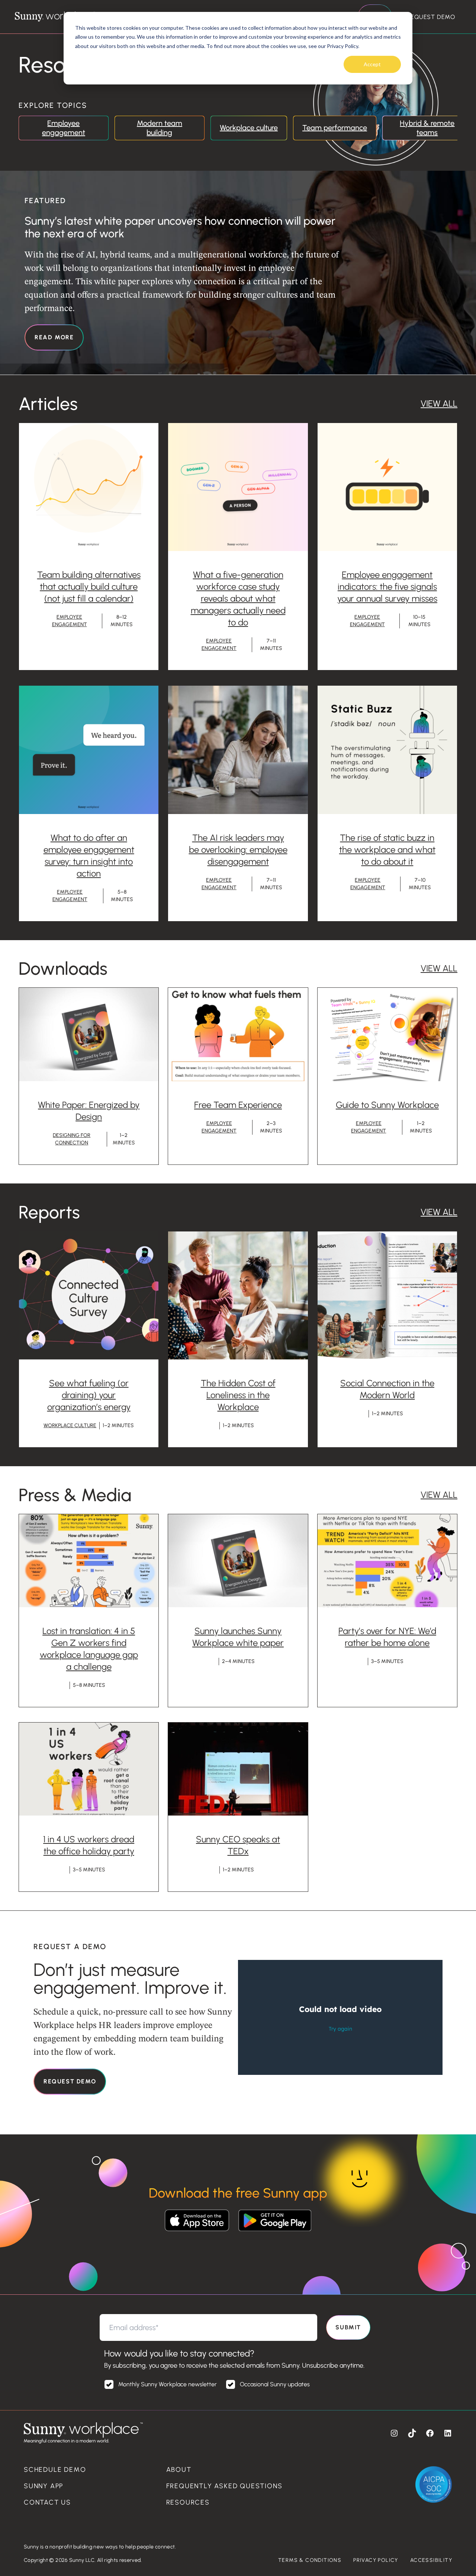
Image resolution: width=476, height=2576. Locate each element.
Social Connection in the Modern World (387, 1389)
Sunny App (44, 2486)
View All (439, 968)
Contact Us (47, 2502)
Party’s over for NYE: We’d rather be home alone (387, 1637)
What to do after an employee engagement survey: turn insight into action (89, 856)
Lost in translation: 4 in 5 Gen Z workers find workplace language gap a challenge (89, 1649)
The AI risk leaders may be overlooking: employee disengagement (238, 850)
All (450, 403)
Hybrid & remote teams (427, 128)
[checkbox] (237, 2387)
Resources (188, 2502)
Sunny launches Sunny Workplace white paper (238, 1637)
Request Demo (431, 17)
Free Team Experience (238, 1105)
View (430, 403)
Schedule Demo (55, 2470)
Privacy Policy (376, 2560)
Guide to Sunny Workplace (387, 1105)
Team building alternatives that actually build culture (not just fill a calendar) (89, 587)
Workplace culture (249, 128)
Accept (372, 64)
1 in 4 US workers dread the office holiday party (89, 1845)
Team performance (335, 128)
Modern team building (160, 128)
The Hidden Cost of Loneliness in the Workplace (238, 1395)
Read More (54, 337)
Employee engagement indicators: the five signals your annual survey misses (387, 587)
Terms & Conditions (310, 2560)
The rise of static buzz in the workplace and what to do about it (387, 850)
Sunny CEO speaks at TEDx (238, 1845)
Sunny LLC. (83, 2560)
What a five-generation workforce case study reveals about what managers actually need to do (238, 598)
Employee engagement (64, 128)
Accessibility (431, 2560)
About (179, 2470)
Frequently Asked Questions (224, 2486)
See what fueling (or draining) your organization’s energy (89, 1395)
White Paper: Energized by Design (89, 1111)
